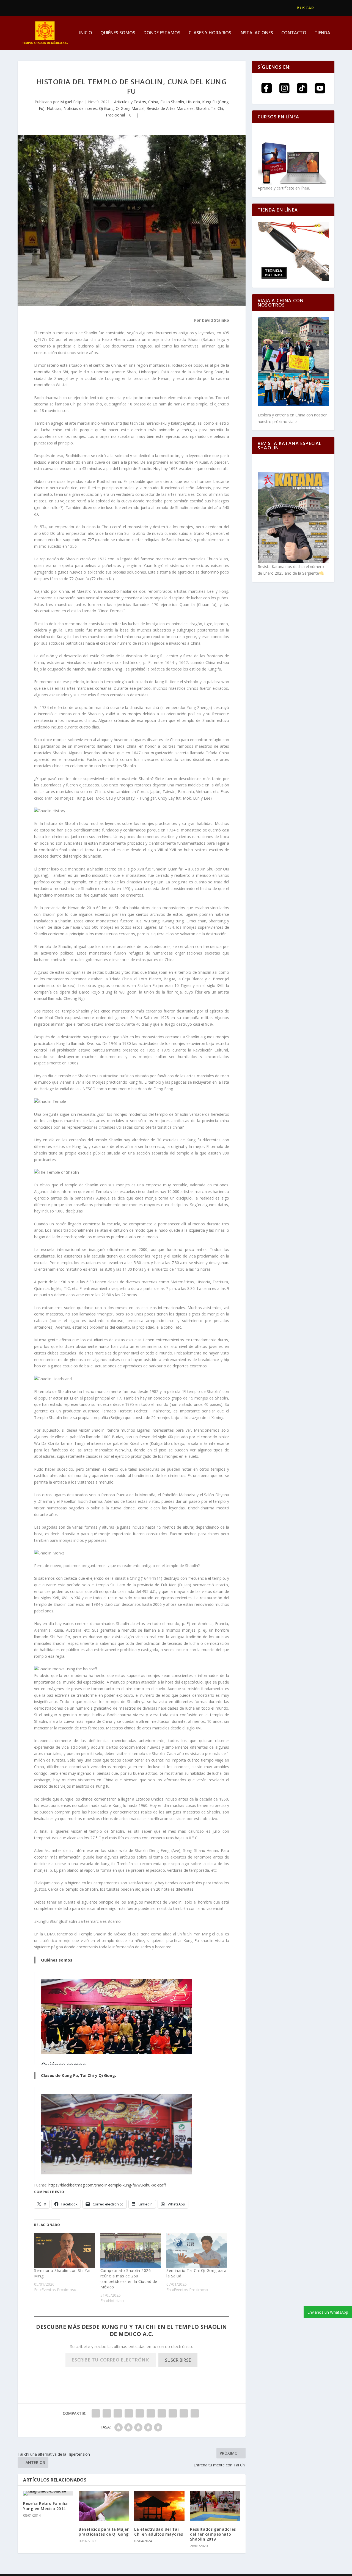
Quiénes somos (118, 33)
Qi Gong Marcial (130, 108)
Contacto (294, 33)
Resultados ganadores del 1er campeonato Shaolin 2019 (213, 2534)
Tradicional (115, 115)
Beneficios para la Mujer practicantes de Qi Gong (104, 2532)
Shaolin (202, 108)
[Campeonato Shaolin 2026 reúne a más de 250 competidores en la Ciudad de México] (131, 2250)
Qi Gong (106, 108)
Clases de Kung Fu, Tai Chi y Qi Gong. (79, 2075)
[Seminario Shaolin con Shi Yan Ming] (64, 2250)
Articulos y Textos (130, 102)
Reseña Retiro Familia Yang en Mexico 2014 (46, 2506)
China (153, 102)
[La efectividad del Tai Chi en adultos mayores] (159, 2506)
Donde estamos (162, 33)
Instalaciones (256, 33)
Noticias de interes (80, 108)
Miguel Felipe (72, 102)
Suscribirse (178, 2360)
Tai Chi (217, 108)
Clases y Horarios (210, 33)
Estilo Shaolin (172, 102)
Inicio (86, 33)
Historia (193, 102)
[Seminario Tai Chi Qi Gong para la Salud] (197, 2250)
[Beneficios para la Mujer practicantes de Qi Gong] (104, 2506)
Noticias (54, 108)
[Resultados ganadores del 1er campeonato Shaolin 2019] (215, 2506)
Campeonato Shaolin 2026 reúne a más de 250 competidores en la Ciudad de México (129, 2279)
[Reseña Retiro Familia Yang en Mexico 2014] (48, 2493)
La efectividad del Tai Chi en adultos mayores (159, 2532)
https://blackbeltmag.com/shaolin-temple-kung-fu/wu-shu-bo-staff (107, 2185)
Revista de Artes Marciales (170, 108)
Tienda (322, 33)
